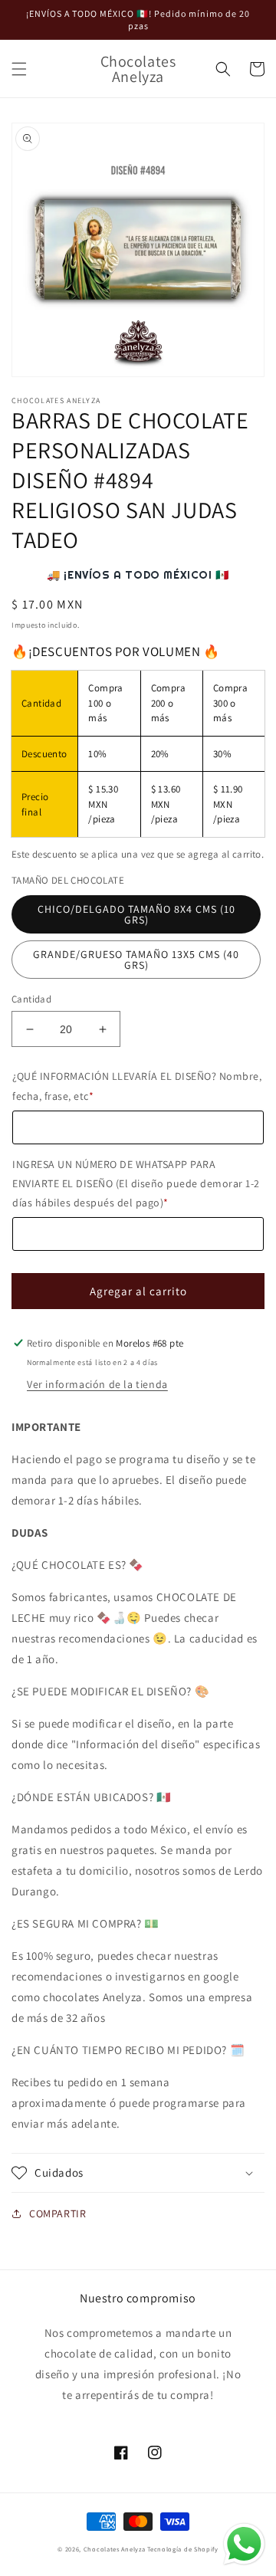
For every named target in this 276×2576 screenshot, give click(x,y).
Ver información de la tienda (97, 1384)
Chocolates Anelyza (115, 2549)
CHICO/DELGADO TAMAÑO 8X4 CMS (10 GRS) (136, 914)
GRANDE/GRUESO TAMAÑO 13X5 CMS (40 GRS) (136, 960)
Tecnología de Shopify (183, 2549)
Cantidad (31, 999)
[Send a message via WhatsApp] (244, 2544)
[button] (19, 69)
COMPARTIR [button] (58, 2213)
